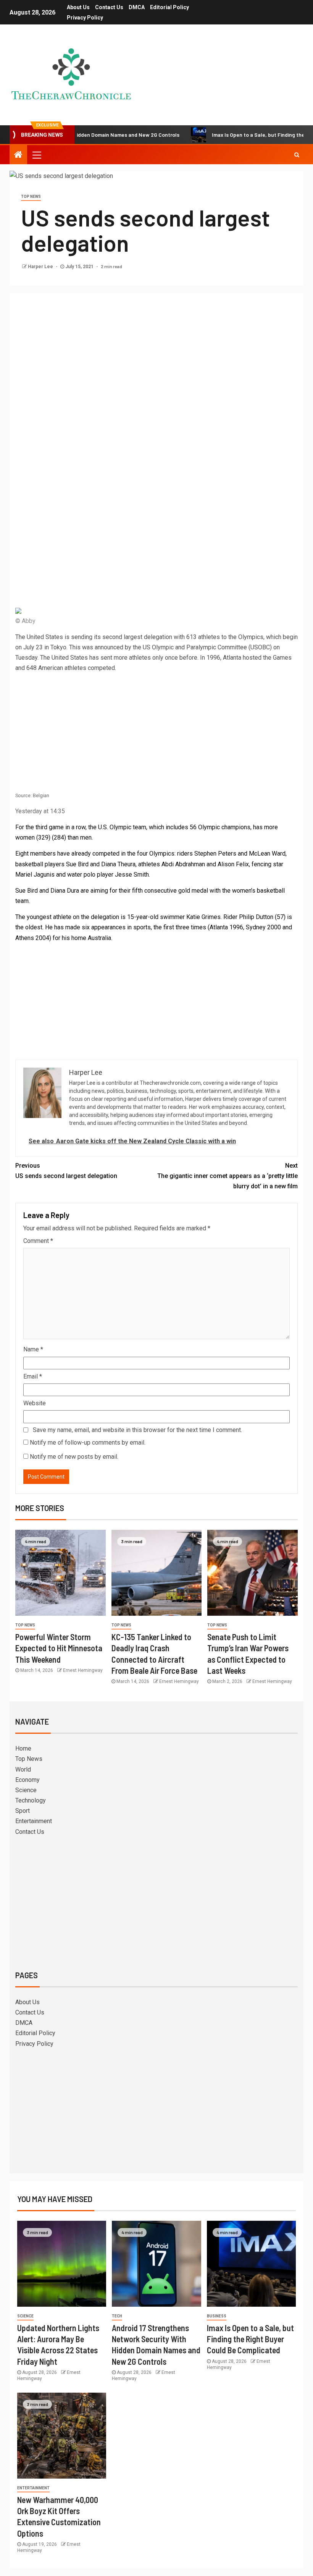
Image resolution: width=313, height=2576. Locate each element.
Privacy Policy (85, 18)
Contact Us (109, 7)
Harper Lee (41, 267)
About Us (78, 7)
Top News (31, 197)
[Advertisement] (156, 356)
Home (23, 1748)
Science (26, 1790)
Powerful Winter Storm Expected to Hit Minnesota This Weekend (59, 1648)
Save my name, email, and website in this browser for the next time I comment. (137, 1430)
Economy (27, 1780)
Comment (38, 1241)
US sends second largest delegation (66, 1171)
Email (33, 1376)
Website (35, 1403)
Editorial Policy (169, 7)
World (23, 1769)
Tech (117, 2316)
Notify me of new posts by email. (74, 1457)
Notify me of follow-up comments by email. (88, 1443)
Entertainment (34, 1821)
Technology (31, 1800)
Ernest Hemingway (83, 1670)
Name (33, 1349)
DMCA (137, 7)
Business (217, 2316)
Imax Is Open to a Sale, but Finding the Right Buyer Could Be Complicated (250, 2339)
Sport (23, 1811)
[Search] (297, 155)
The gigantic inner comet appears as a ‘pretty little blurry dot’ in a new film (227, 1176)
